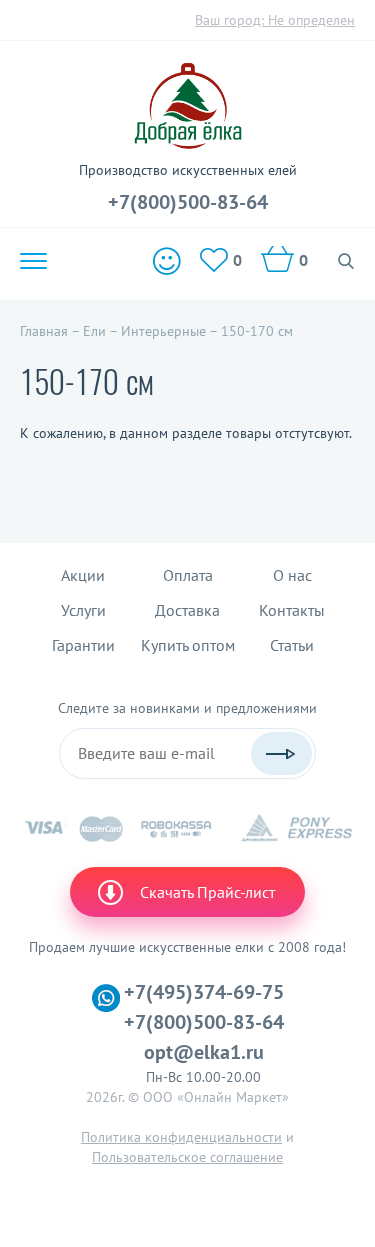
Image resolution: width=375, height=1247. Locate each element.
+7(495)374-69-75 (204, 992)
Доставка (187, 610)
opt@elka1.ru (204, 1052)
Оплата (188, 575)
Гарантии (83, 645)
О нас (292, 575)
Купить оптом (188, 645)
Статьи (292, 645)
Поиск (346, 261)
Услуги (83, 610)
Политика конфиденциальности (181, 1137)
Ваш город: (275, 20)
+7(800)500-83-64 (188, 202)
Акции (83, 575)
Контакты (292, 610)
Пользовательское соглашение (187, 1157)
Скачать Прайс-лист (207, 892)
